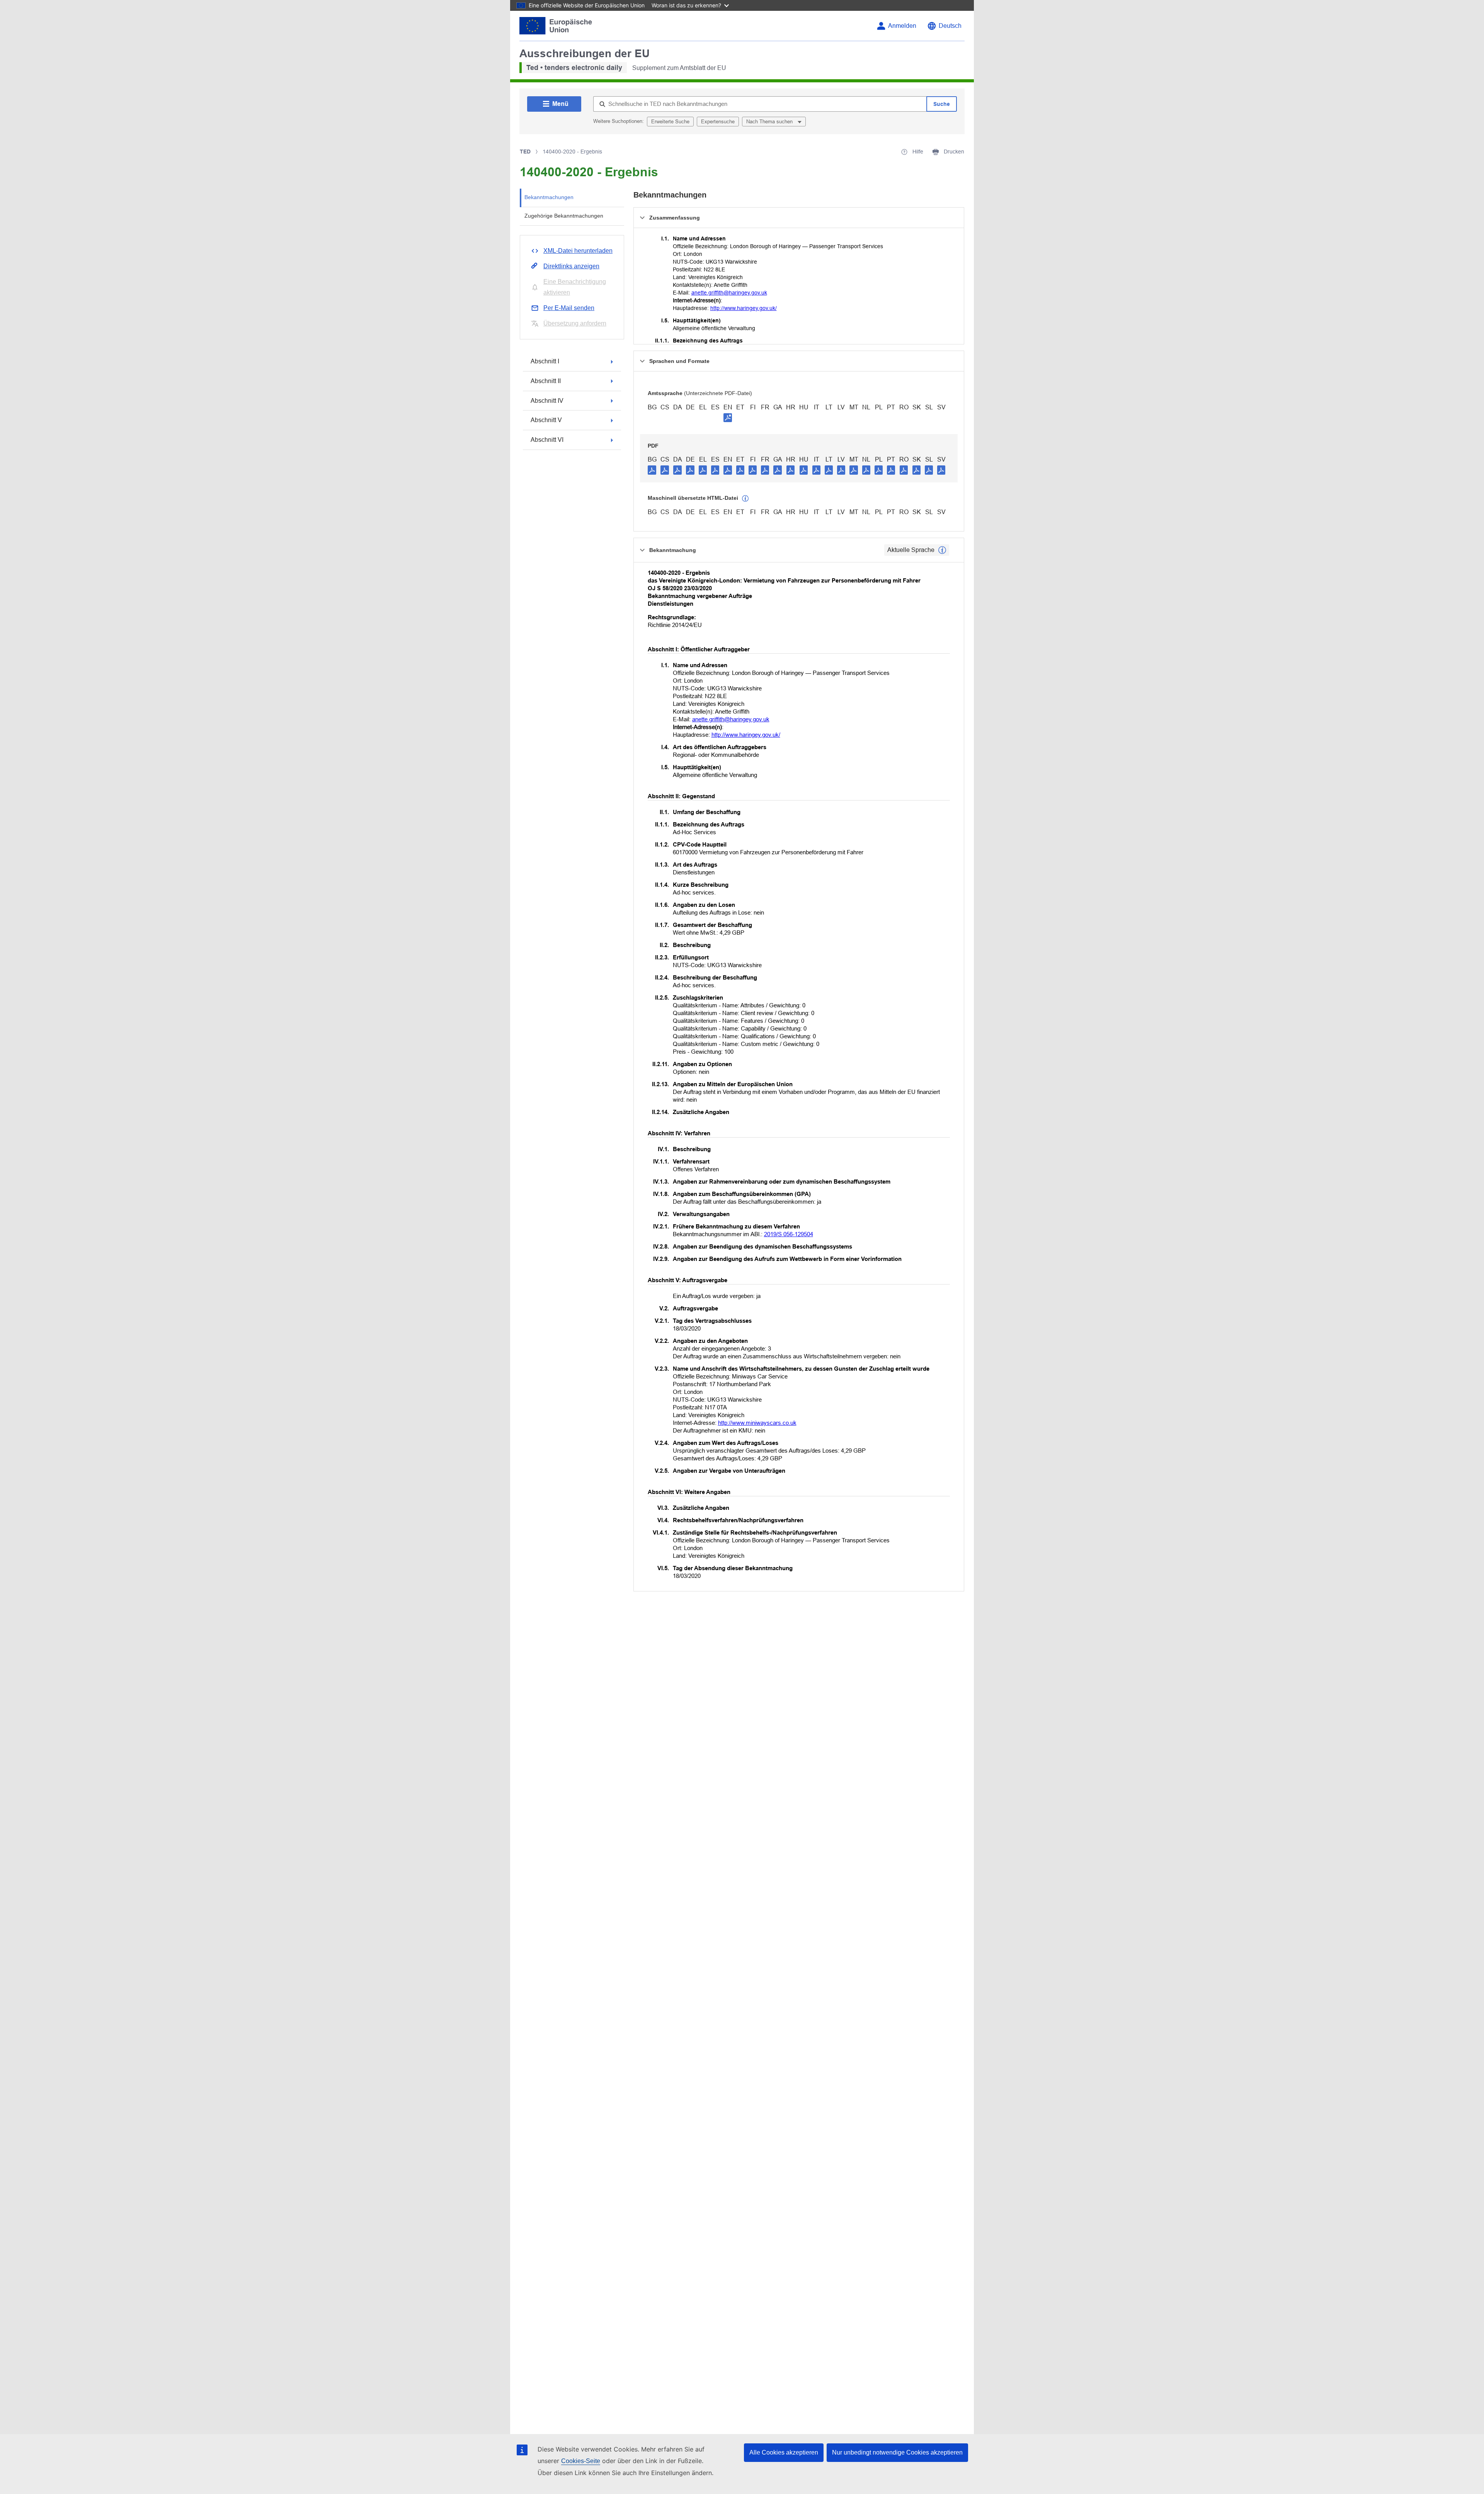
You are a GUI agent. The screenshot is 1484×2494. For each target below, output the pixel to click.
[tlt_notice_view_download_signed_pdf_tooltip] (728, 417)
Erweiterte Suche (670, 122)
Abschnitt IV (547, 401)
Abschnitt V (546, 420)
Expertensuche (718, 122)
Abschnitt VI (547, 440)
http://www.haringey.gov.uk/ (744, 308)
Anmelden (902, 26)
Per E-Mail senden (569, 308)
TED (525, 152)
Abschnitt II (546, 381)
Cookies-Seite (581, 2461)
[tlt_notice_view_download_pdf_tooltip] (652, 470)
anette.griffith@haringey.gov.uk (729, 293)
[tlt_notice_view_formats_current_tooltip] (942, 550)
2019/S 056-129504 (789, 1234)
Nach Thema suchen (770, 122)
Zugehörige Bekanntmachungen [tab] (564, 216)
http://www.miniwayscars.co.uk (757, 1423)
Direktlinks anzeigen (571, 266)
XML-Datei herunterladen (578, 251)
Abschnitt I (545, 361)
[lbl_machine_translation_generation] (745, 499)
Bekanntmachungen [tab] (549, 197)
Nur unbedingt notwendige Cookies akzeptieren (897, 2452)
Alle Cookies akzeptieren (784, 2452)
